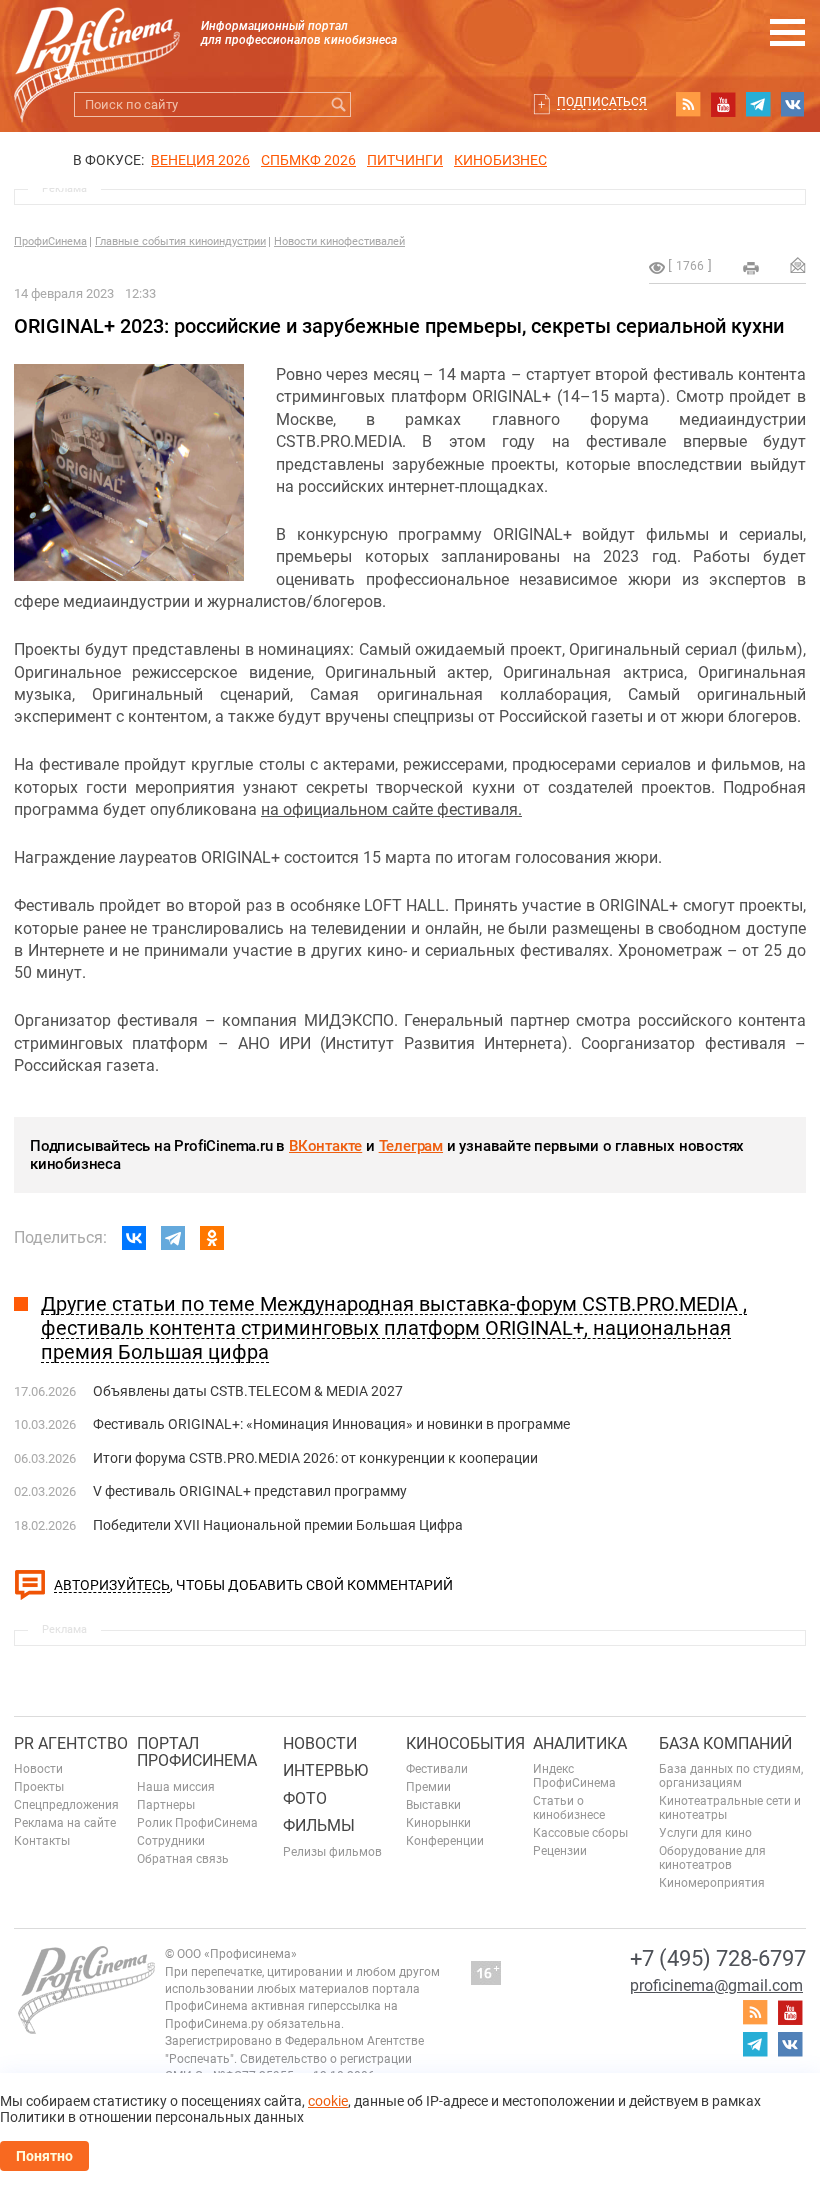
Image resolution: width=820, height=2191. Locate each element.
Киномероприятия (712, 1883)
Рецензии (560, 1851)
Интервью (325, 1770)
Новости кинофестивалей (339, 241)
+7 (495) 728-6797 (718, 1958)
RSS (688, 104)
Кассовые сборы (580, 1833)
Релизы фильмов (332, 1852)
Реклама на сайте (65, 1823)
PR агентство (71, 1743)
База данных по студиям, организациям (731, 1776)
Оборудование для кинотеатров (712, 1858)
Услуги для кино (705, 1833)
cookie (328, 2101)
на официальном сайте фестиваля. (391, 809)
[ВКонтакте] (134, 1238)
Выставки (433, 1805)
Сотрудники (171, 1841)
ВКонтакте (325, 1146)
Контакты (42, 1841)
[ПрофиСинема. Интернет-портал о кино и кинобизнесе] (97, 41)
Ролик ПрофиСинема (197, 1823)
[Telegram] (173, 1238)
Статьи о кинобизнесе (569, 1808)
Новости (38, 1769)
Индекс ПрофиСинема (574, 1776)
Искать (338, 104)
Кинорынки (438, 1823)
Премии (428, 1787)
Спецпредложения (66, 1805)
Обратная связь (183, 1859)
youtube (723, 104)
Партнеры (166, 1805)
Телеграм (411, 1146)
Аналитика (580, 1743)
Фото (305, 1798)
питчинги (405, 160)
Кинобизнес (500, 160)
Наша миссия (176, 1787)
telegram (758, 104)
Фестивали (437, 1769)
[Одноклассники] (212, 1238)
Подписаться (602, 102)
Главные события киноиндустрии (180, 241)
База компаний (725, 1743)
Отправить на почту (798, 265)
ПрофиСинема (50, 241)
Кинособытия (465, 1743)
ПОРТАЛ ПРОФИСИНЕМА (197, 1752)
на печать (751, 268)
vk (793, 104)
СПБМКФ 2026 (308, 160)
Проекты (39, 1787)
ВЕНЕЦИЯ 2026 (200, 160)
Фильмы (319, 1825)
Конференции (445, 1841)
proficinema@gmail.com (716, 1985)
